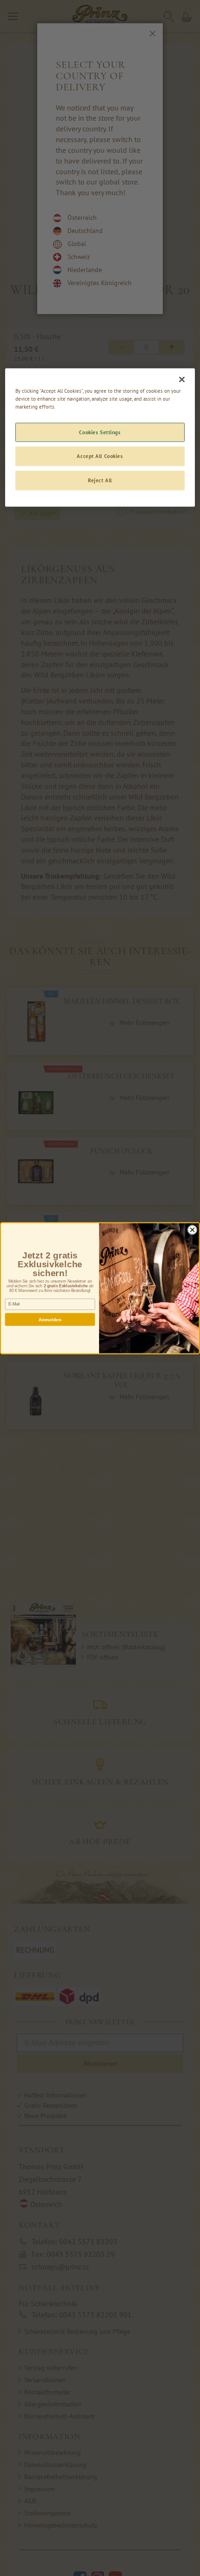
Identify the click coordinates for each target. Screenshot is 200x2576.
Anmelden (50, 1319)
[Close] (182, 380)
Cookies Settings (100, 432)
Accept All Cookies (100, 456)
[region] (100, 438)
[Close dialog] (192, 1230)
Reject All (100, 481)
